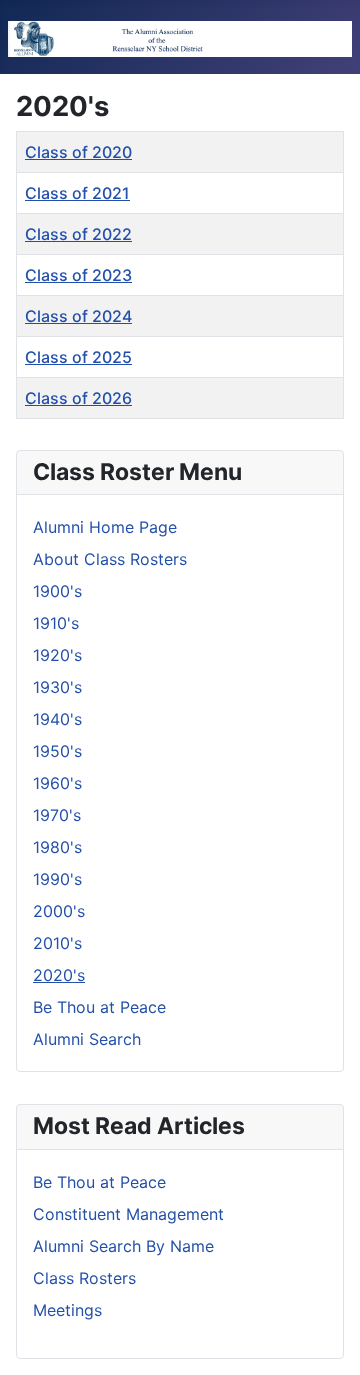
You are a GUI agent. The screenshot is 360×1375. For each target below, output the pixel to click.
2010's (57, 943)
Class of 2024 (78, 316)
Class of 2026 (78, 398)
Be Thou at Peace (99, 1007)
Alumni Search (87, 1039)
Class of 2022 (78, 234)
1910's (56, 623)
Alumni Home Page (105, 527)
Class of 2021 (77, 193)
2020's (59, 975)
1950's (57, 751)
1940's (57, 719)
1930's (57, 687)
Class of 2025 (78, 357)
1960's (57, 783)
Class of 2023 (78, 275)
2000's (59, 911)
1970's (57, 815)
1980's (57, 847)
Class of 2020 (78, 152)
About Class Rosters (110, 559)
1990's (57, 879)
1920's (57, 655)
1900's (57, 591)
